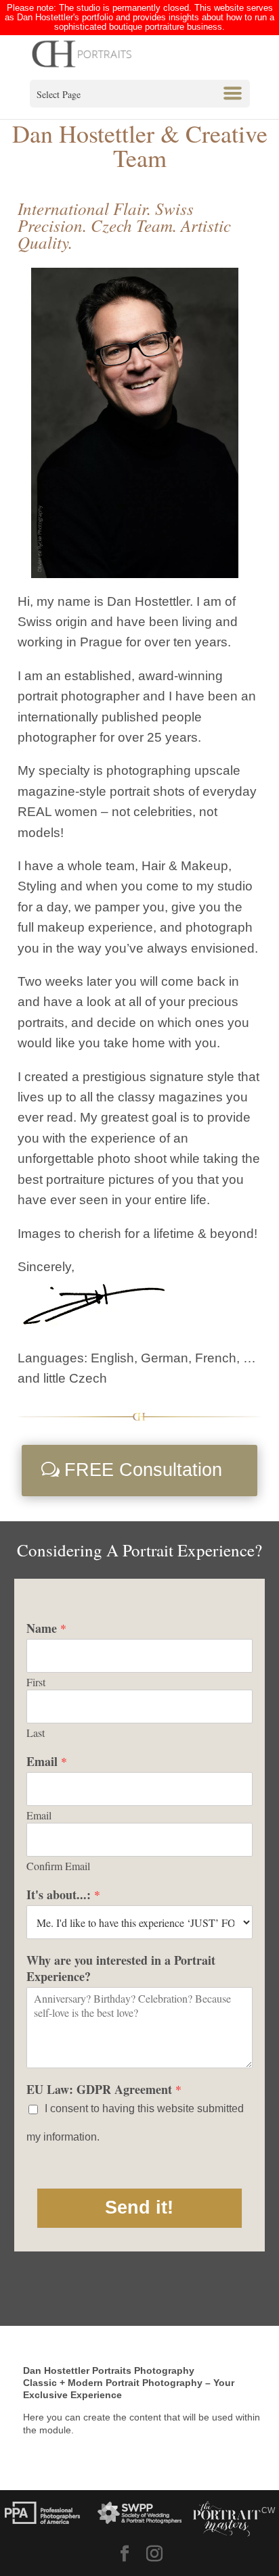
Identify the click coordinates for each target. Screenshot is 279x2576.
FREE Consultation (143, 1470)
